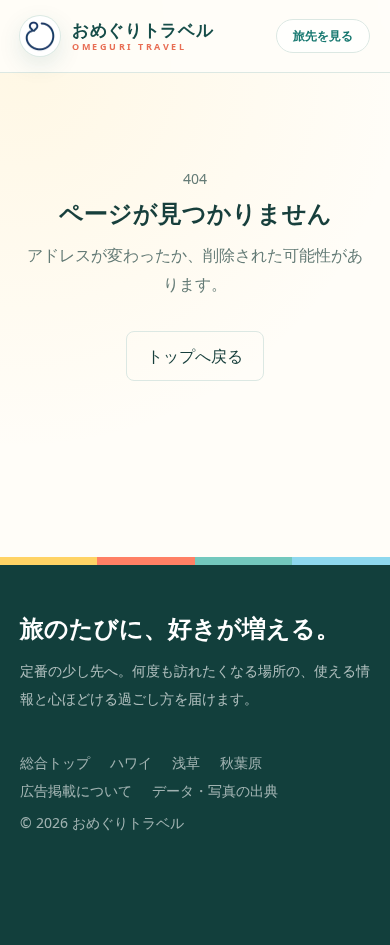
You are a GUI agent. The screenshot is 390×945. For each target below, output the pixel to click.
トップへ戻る (195, 356)
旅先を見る (323, 35)
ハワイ (131, 762)
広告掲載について (76, 790)
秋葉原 (241, 762)
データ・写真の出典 (215, 790)
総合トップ (55, 762)
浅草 (186, 762)
